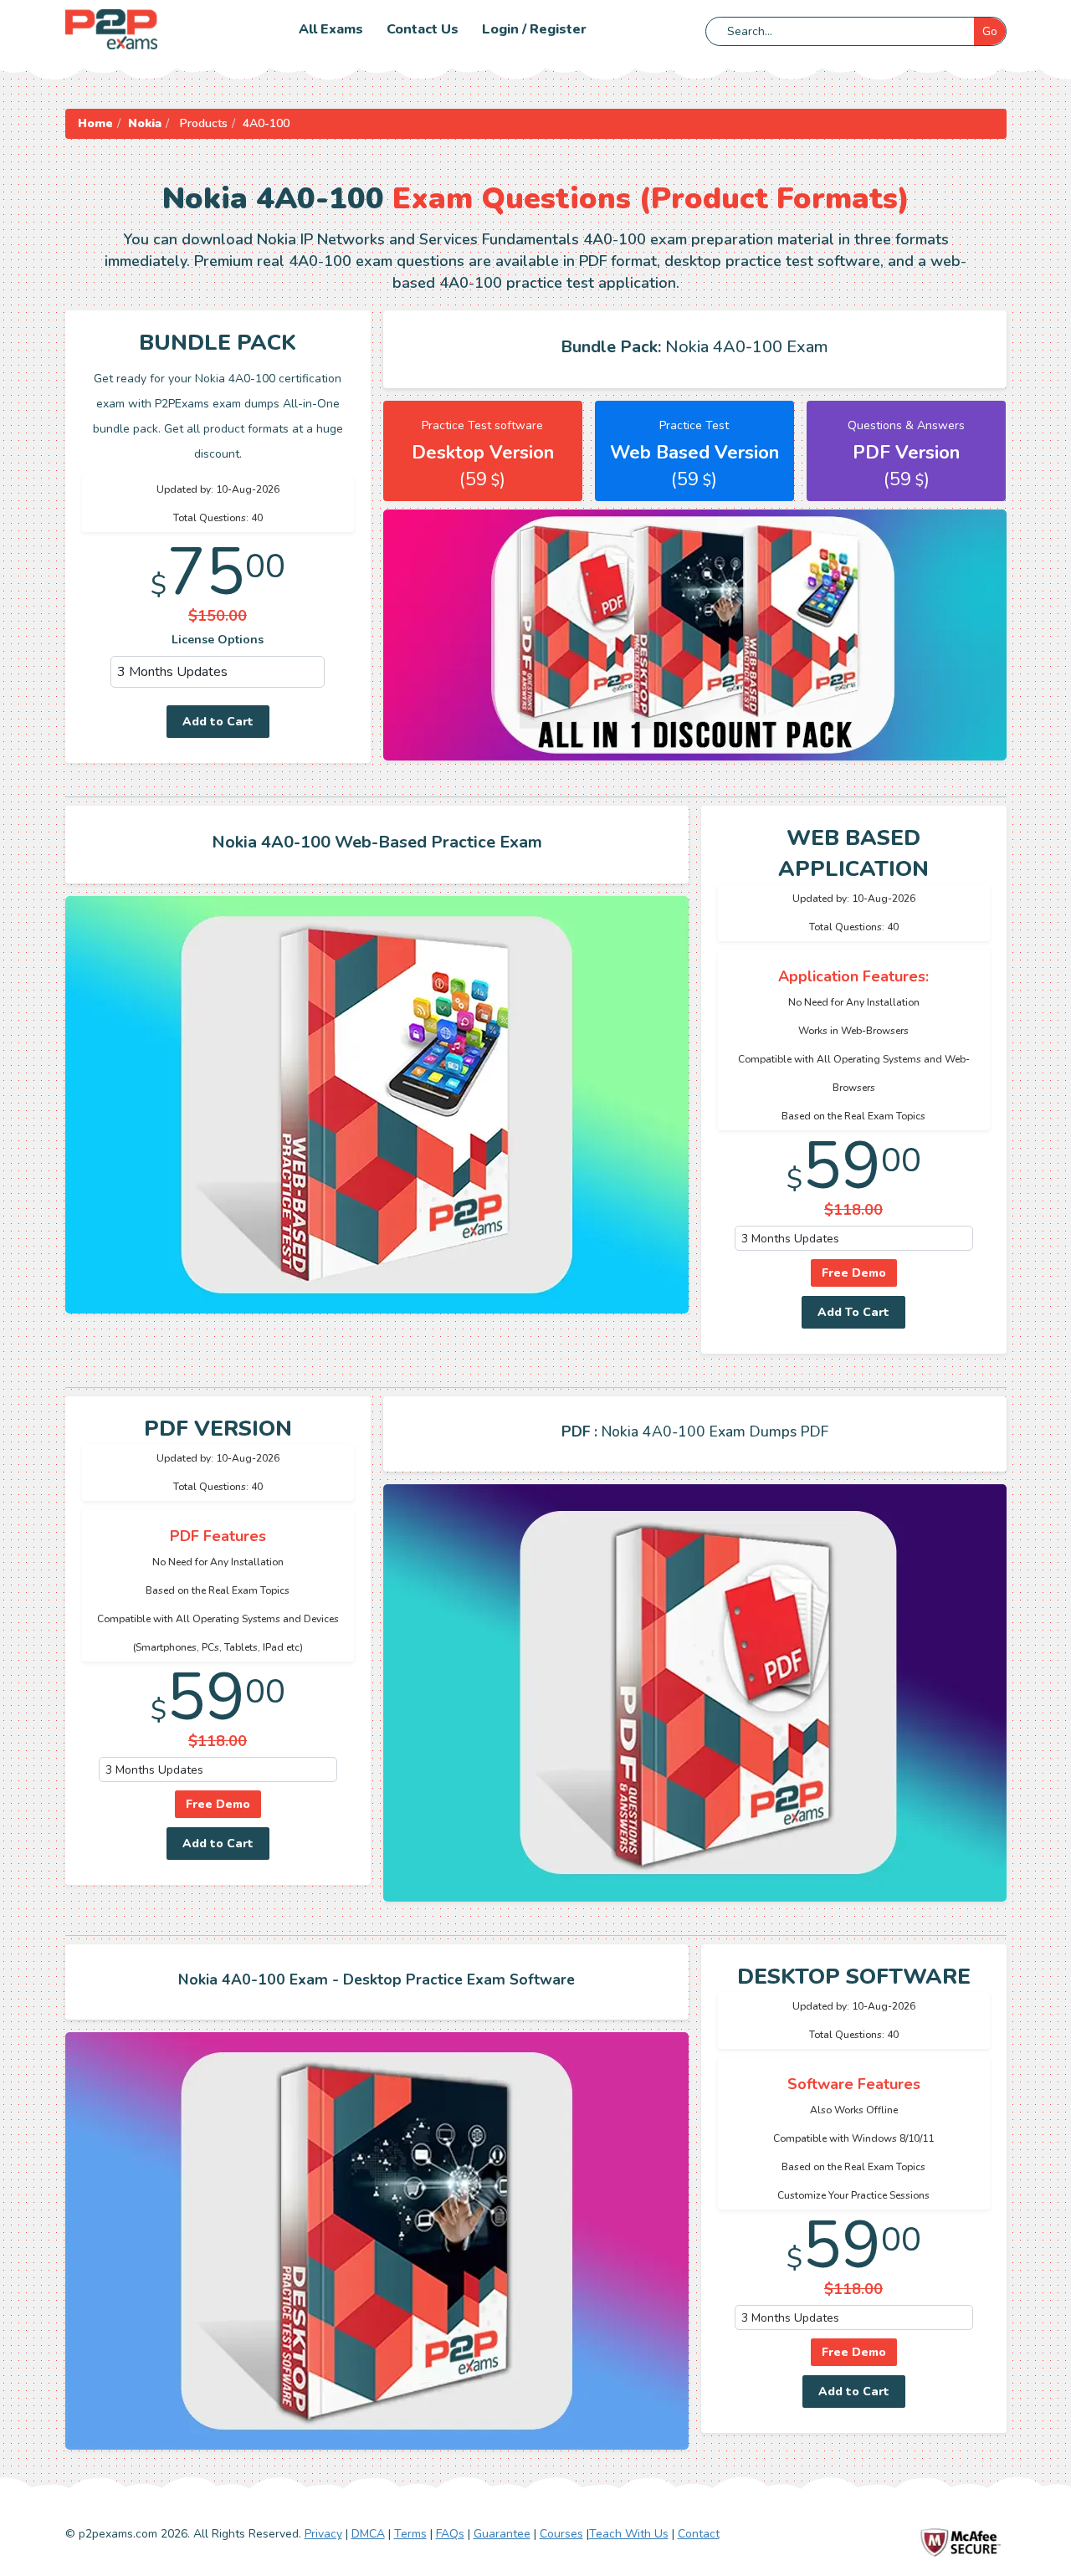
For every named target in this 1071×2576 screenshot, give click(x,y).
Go (990, 31)
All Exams (331, 29)
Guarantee (502, 2534)
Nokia (145, 123)
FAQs (450, 2534)
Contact (699, 2534)
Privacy (323, 2534)
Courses (561, 2534)
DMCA (368, 2534)
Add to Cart (218, 722)
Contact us (423, 29)
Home (95, 123)
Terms (410, 2534)
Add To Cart (853, 1312)
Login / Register (534, 29)
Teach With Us (629, 2534)
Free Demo (854, 1273)
